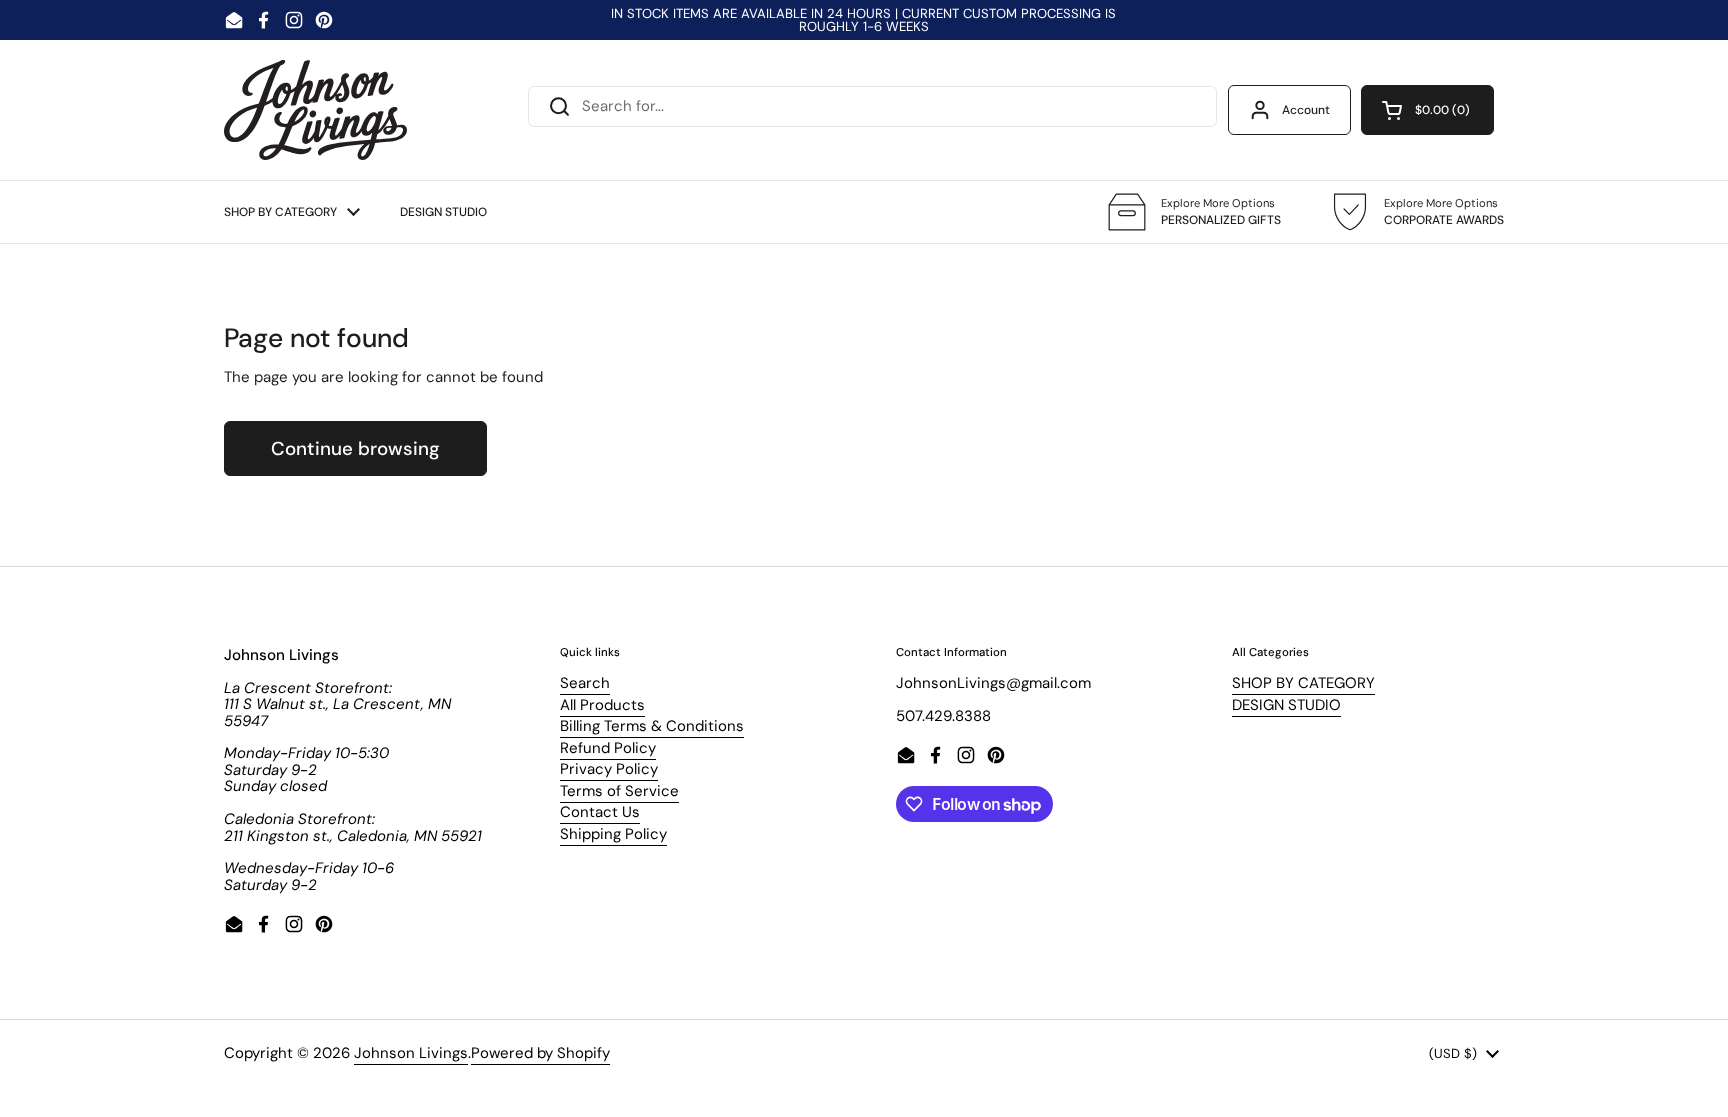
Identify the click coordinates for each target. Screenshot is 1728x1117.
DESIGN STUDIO (1286, 705)
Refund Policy (608, 748)
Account (1306, 110)
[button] (1427, 110)
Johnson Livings (411, 1053)
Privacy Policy (609, 769)
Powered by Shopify (540, 1053)
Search (585, 683)
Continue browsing (355, 448)
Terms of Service (619, 791)
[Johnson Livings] (315, 110)
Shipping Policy (613, 834)
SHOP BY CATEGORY (1303, 683)
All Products (602, 705)
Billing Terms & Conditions (652, 726)
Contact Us (600, 812)
